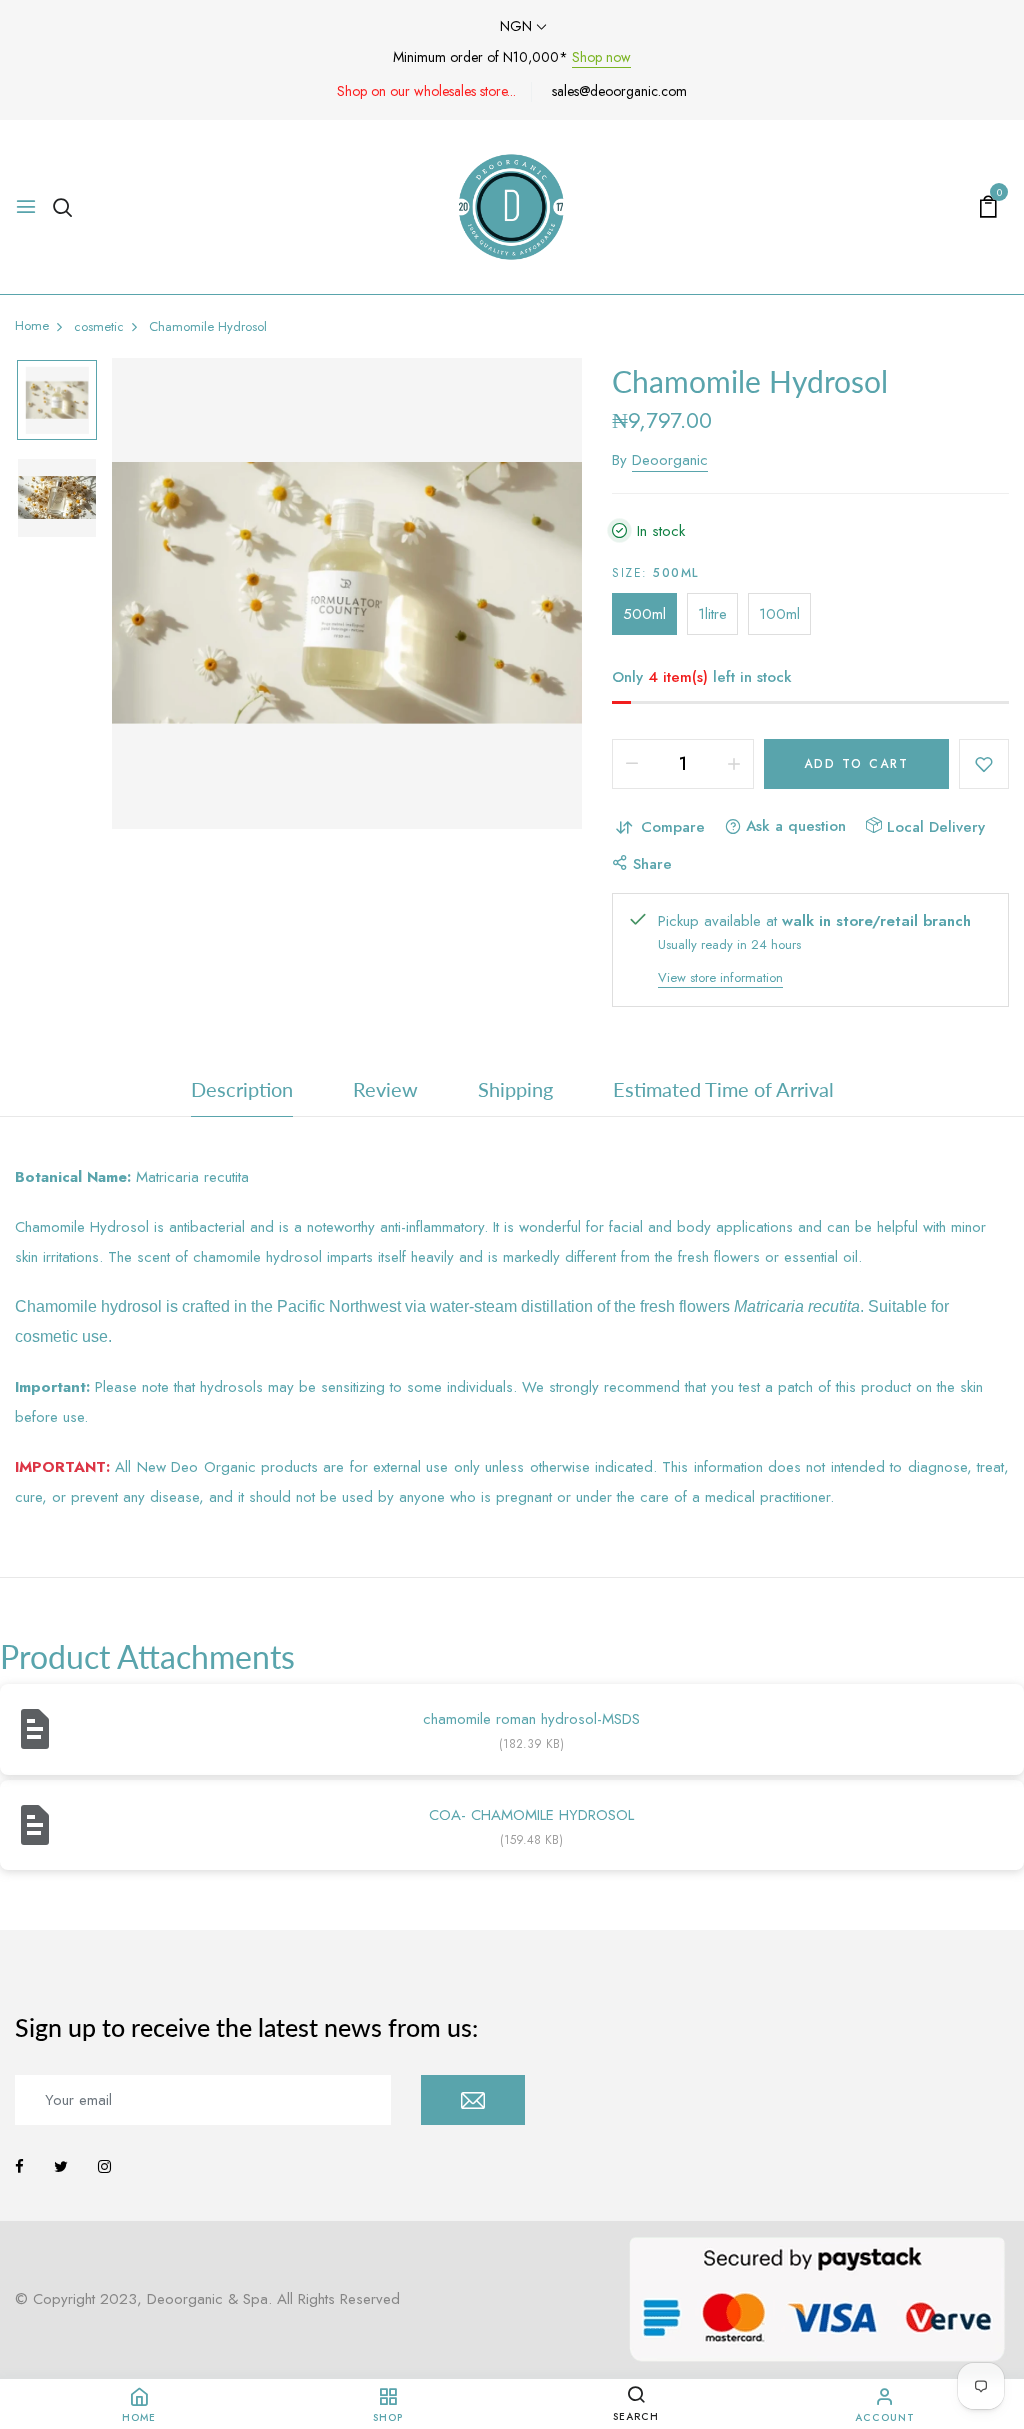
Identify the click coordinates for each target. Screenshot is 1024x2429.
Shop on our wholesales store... (426, 91)
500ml (644, 614)
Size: (655, 573)
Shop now (601, 57)
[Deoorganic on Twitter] (61, 2167)
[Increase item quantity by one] (734, 764)
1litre (712, 614)
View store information (720, 977)
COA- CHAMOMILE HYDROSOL (531, 1815)
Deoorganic (670, 460)
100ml (779, 614)
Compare (673, 827)
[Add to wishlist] (984, 764)
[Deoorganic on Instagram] (104, 2167)
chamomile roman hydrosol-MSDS (531, 1719)
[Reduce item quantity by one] (632, 764)
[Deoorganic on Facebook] (19, 2167)
